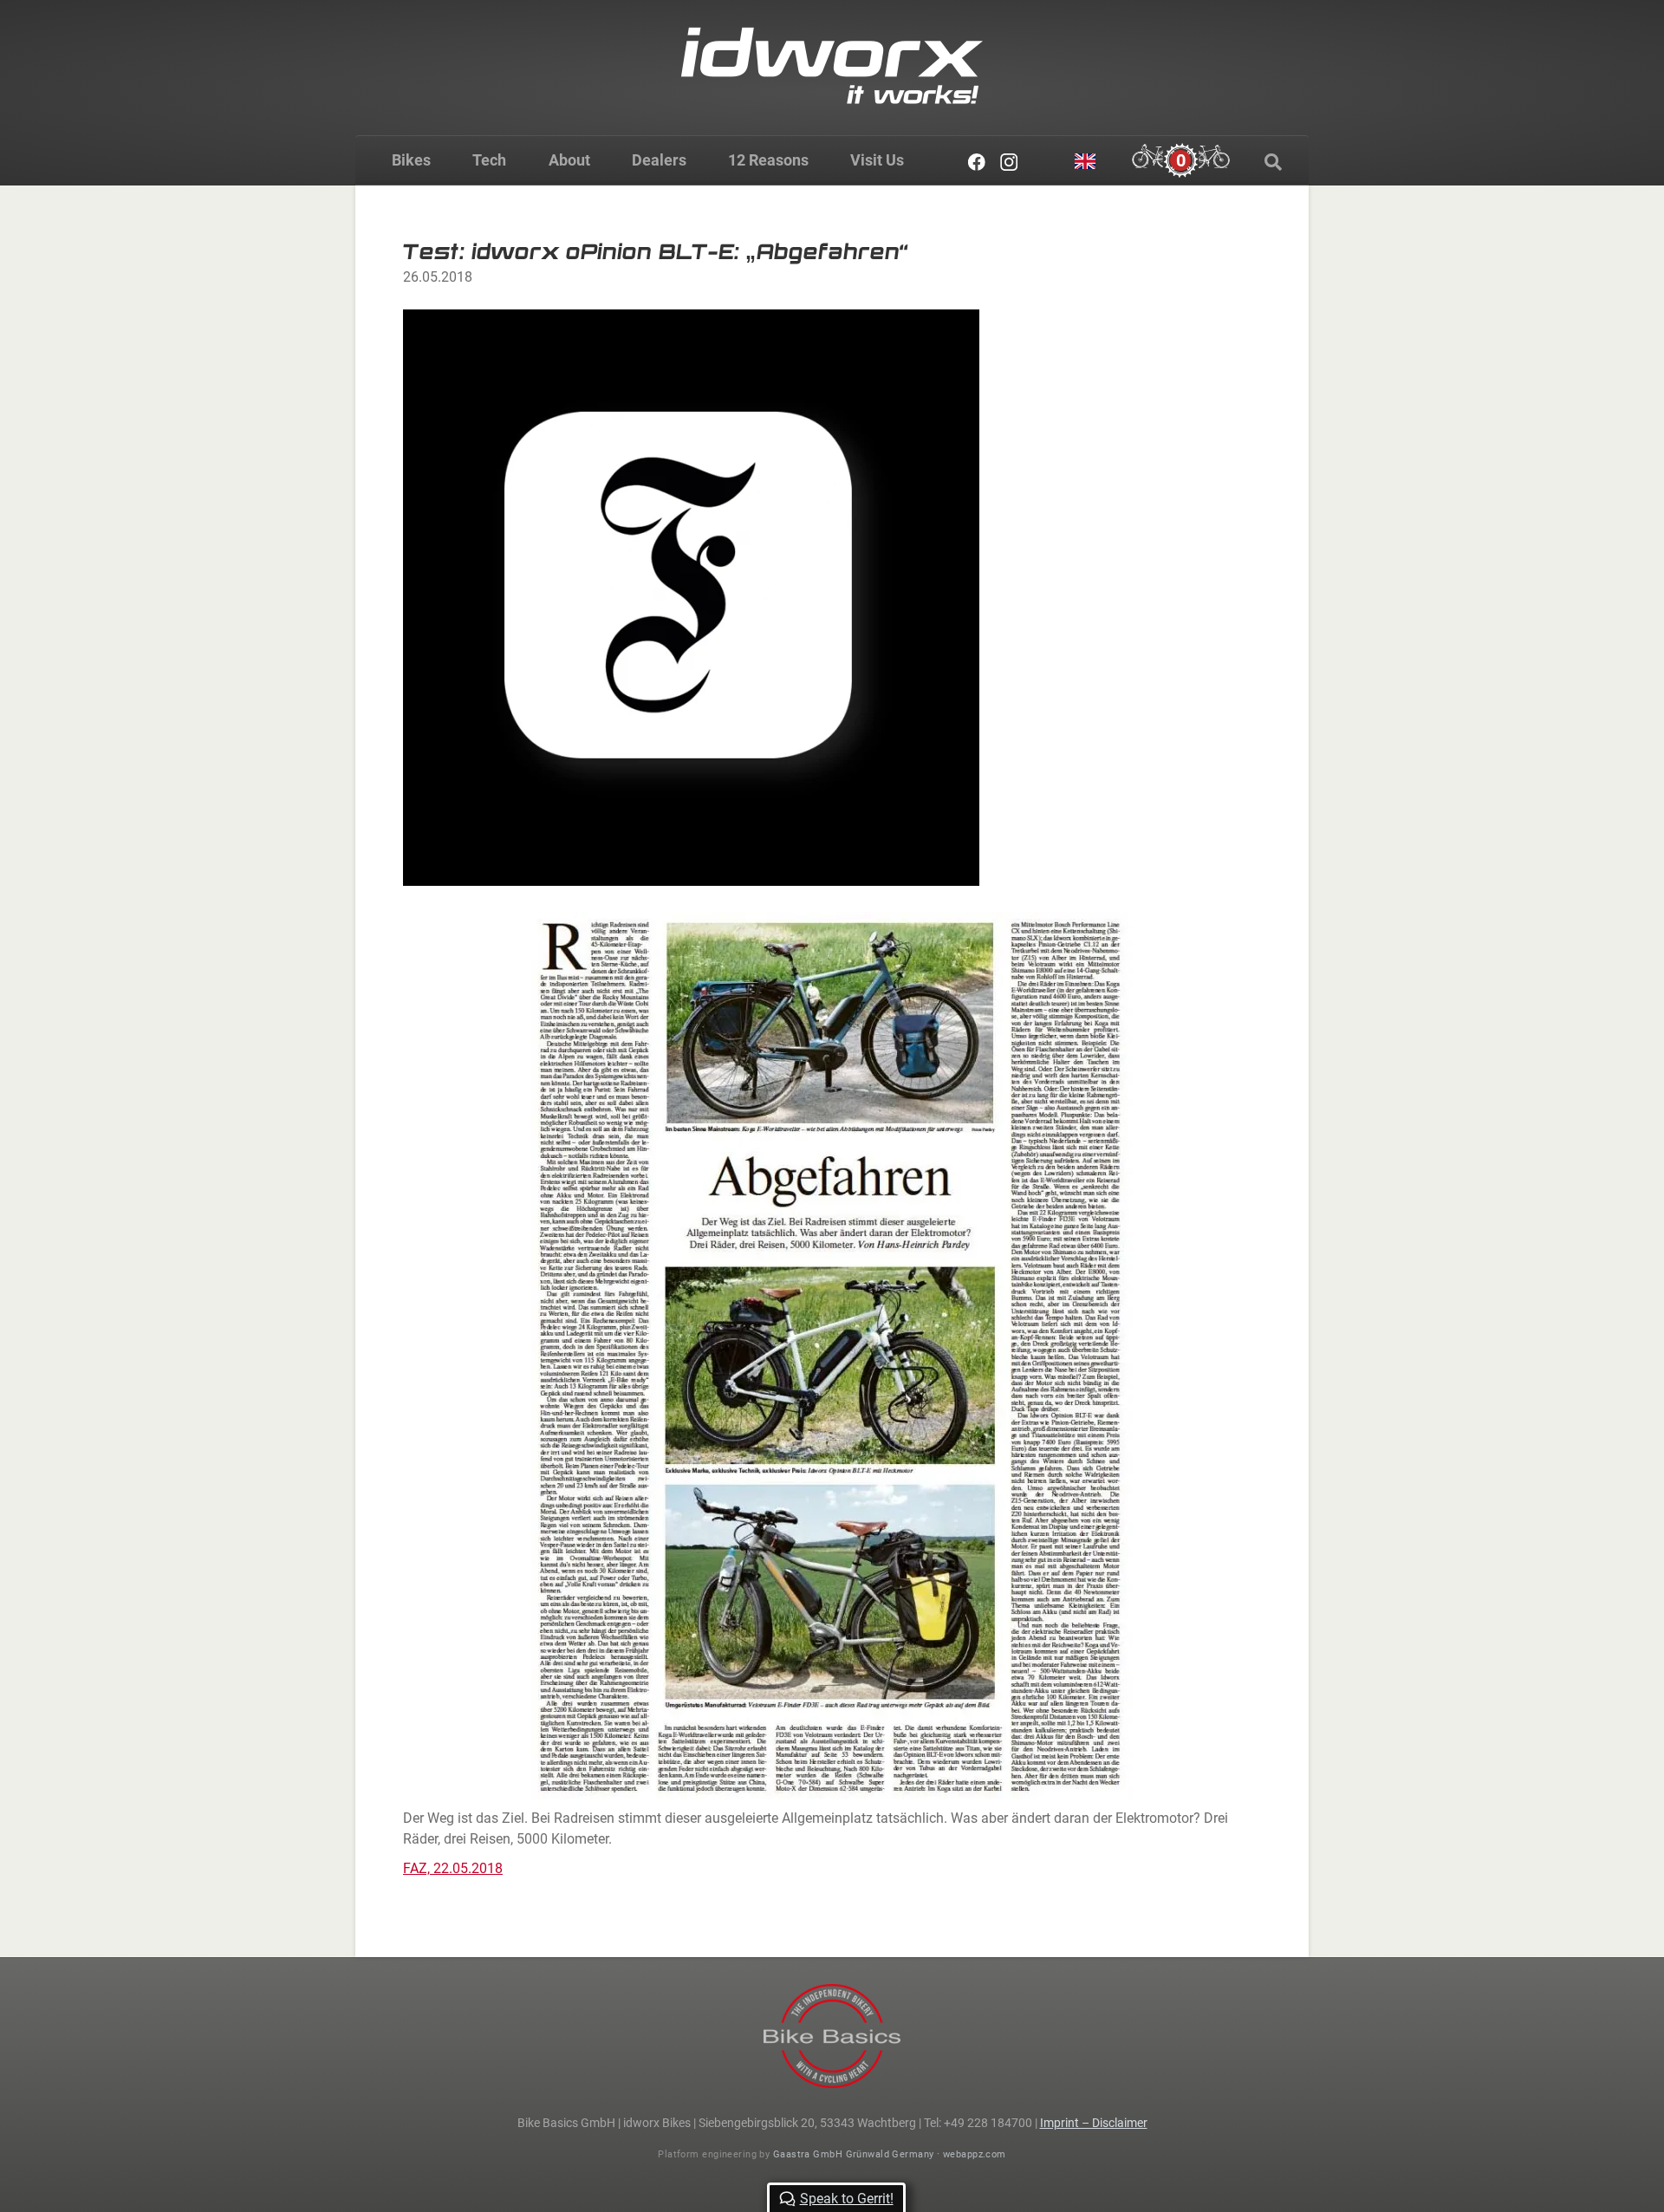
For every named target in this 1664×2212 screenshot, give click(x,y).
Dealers (659, 160)
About (569, 160)
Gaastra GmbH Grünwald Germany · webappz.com (890, 2154)
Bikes (411, 160)
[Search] (1273, 162)
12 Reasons (768, 160)
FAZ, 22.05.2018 (453, 1868)
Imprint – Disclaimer (1094, 2123)
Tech (489, 160)
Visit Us (877, 160)
